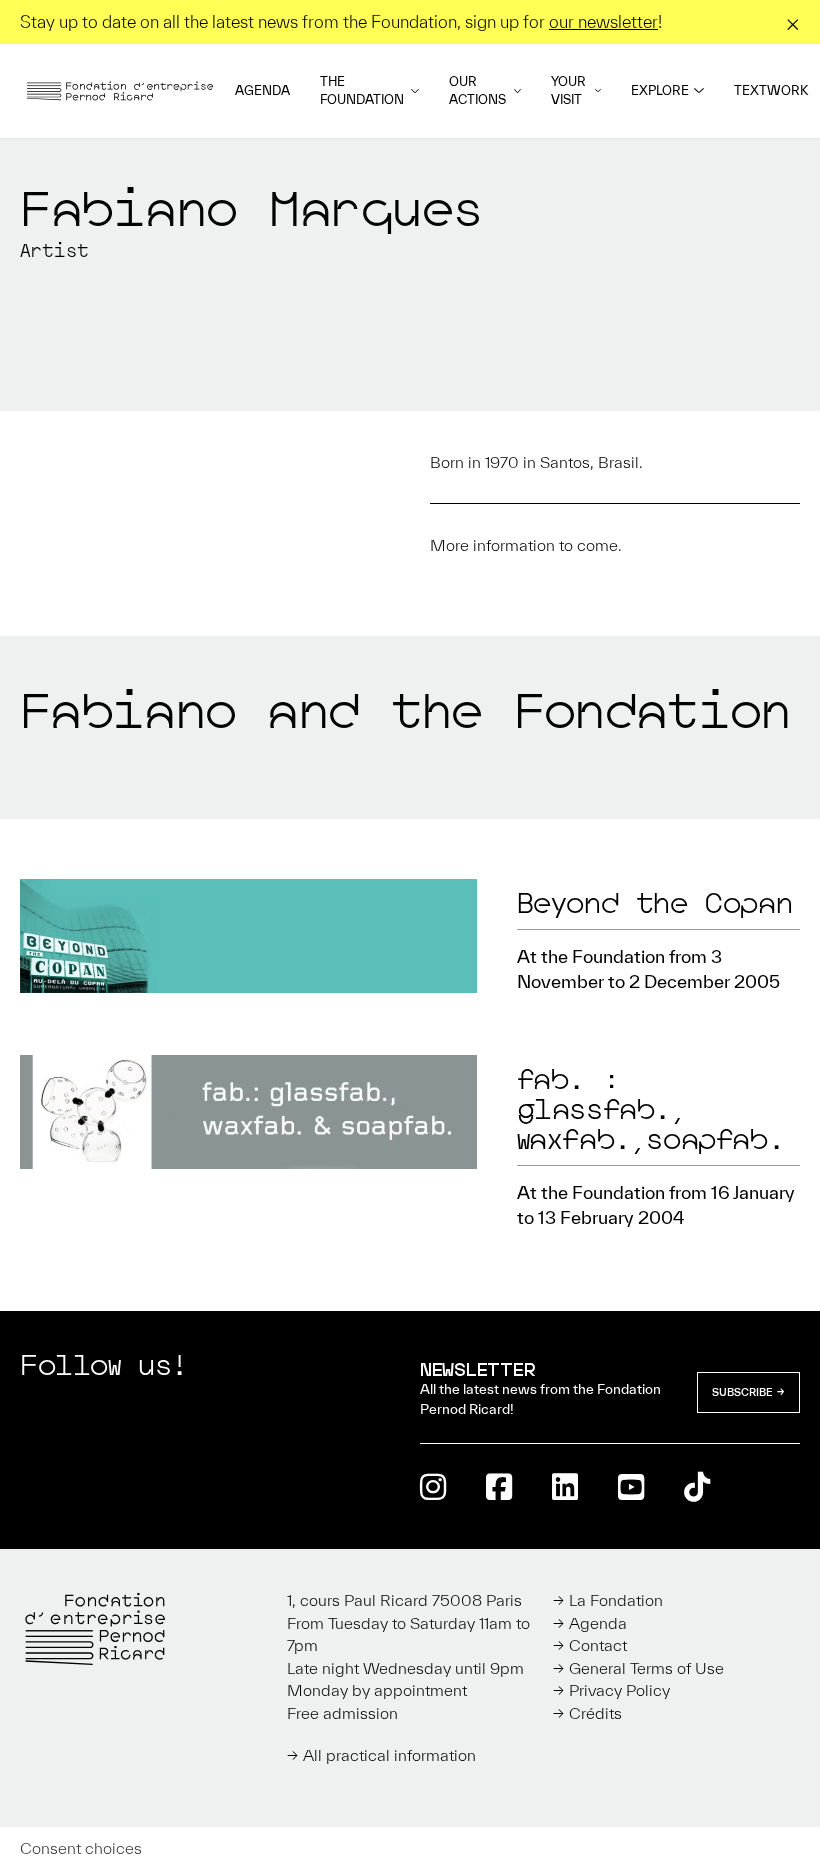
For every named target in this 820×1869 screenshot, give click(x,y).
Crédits (595, 1713)
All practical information (389, 1755)
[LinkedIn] (565, 1486)
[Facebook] (499, 1486)
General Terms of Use (646, 1668)
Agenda (262, 90)
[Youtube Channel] (631, 1486)
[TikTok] (697, 1486)
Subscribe (742, 1392)
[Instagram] (433, 1486)
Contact (598, 1645)
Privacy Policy (619, 1690)
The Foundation (362, 90)
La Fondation (616, 1600)
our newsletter (603, 21)
